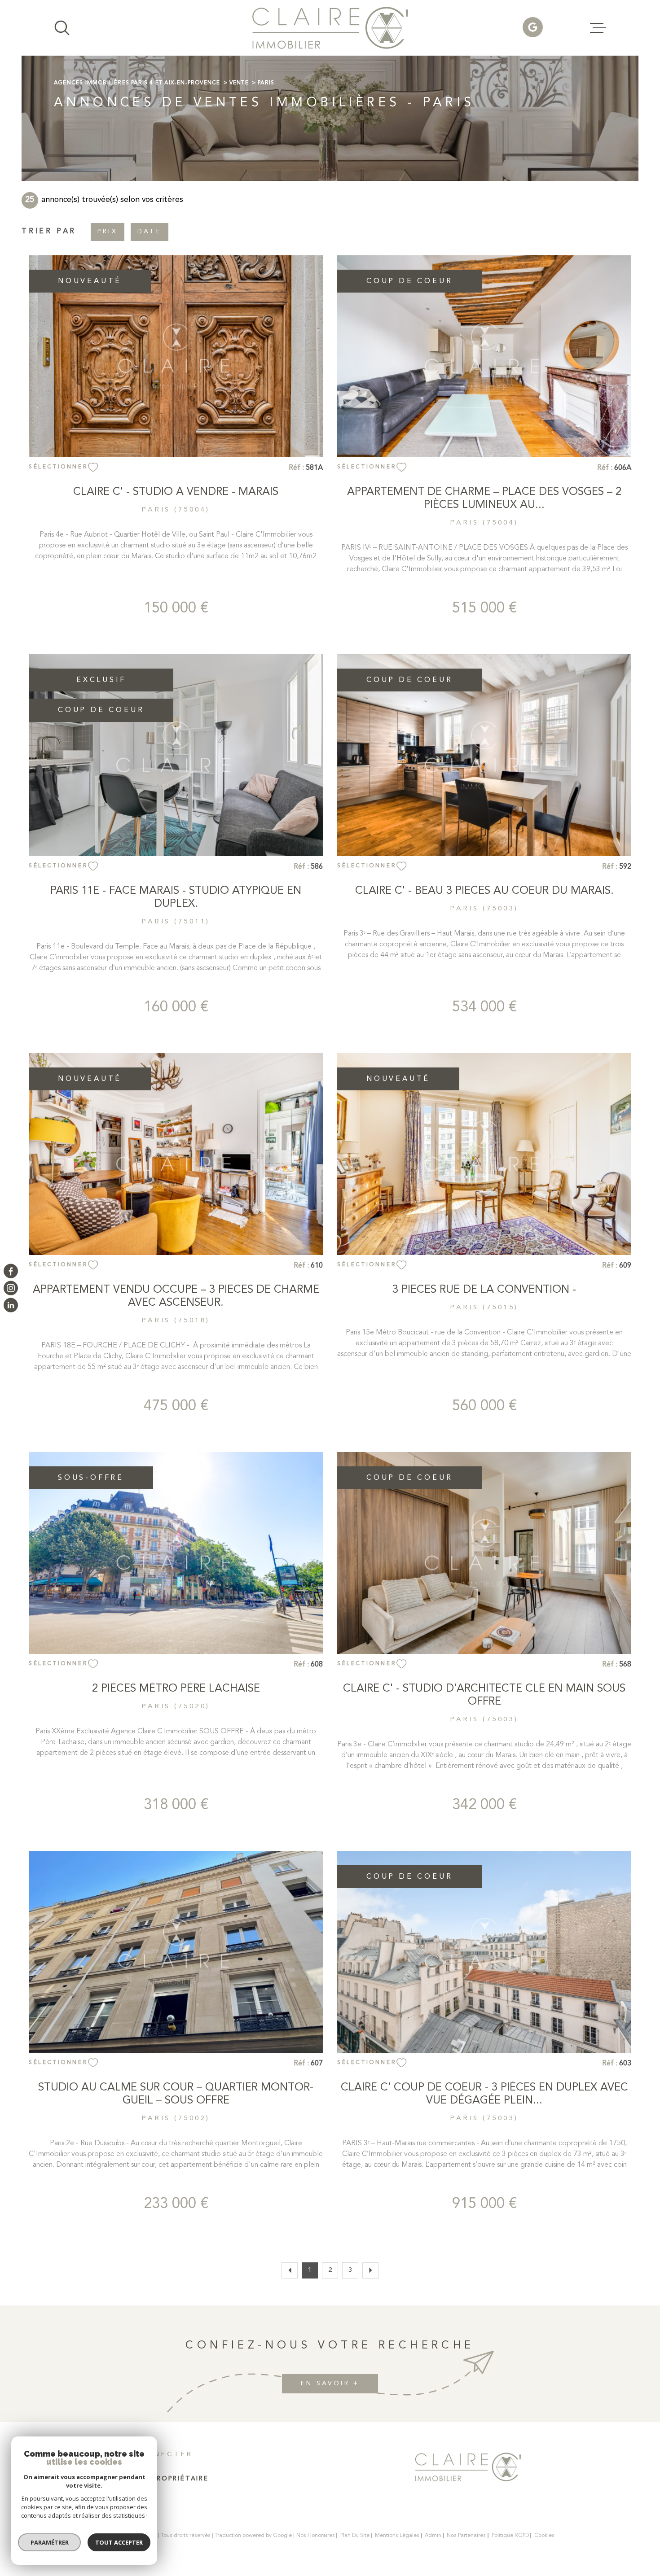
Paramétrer (50, 2542)
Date (150, 232)
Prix (108, 232)
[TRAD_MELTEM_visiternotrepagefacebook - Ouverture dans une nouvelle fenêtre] (11, 1271)
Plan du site (355, 2536)
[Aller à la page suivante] (370, 2270)
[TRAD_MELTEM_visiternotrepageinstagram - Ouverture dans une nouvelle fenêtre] (11, 1288)
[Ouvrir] (62, 28)
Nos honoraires (316, 2536)
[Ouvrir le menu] (598, 28)
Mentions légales (397, 2536)
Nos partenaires (466, 2536)
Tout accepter (119, 2542)
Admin (433, 2536)
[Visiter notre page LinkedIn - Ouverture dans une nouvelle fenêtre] (11, 1305)
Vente (239, 83)
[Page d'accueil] (330, 28)
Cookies (544, 2536)
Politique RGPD (510, 2536)
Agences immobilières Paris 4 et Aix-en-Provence (137, 83)
